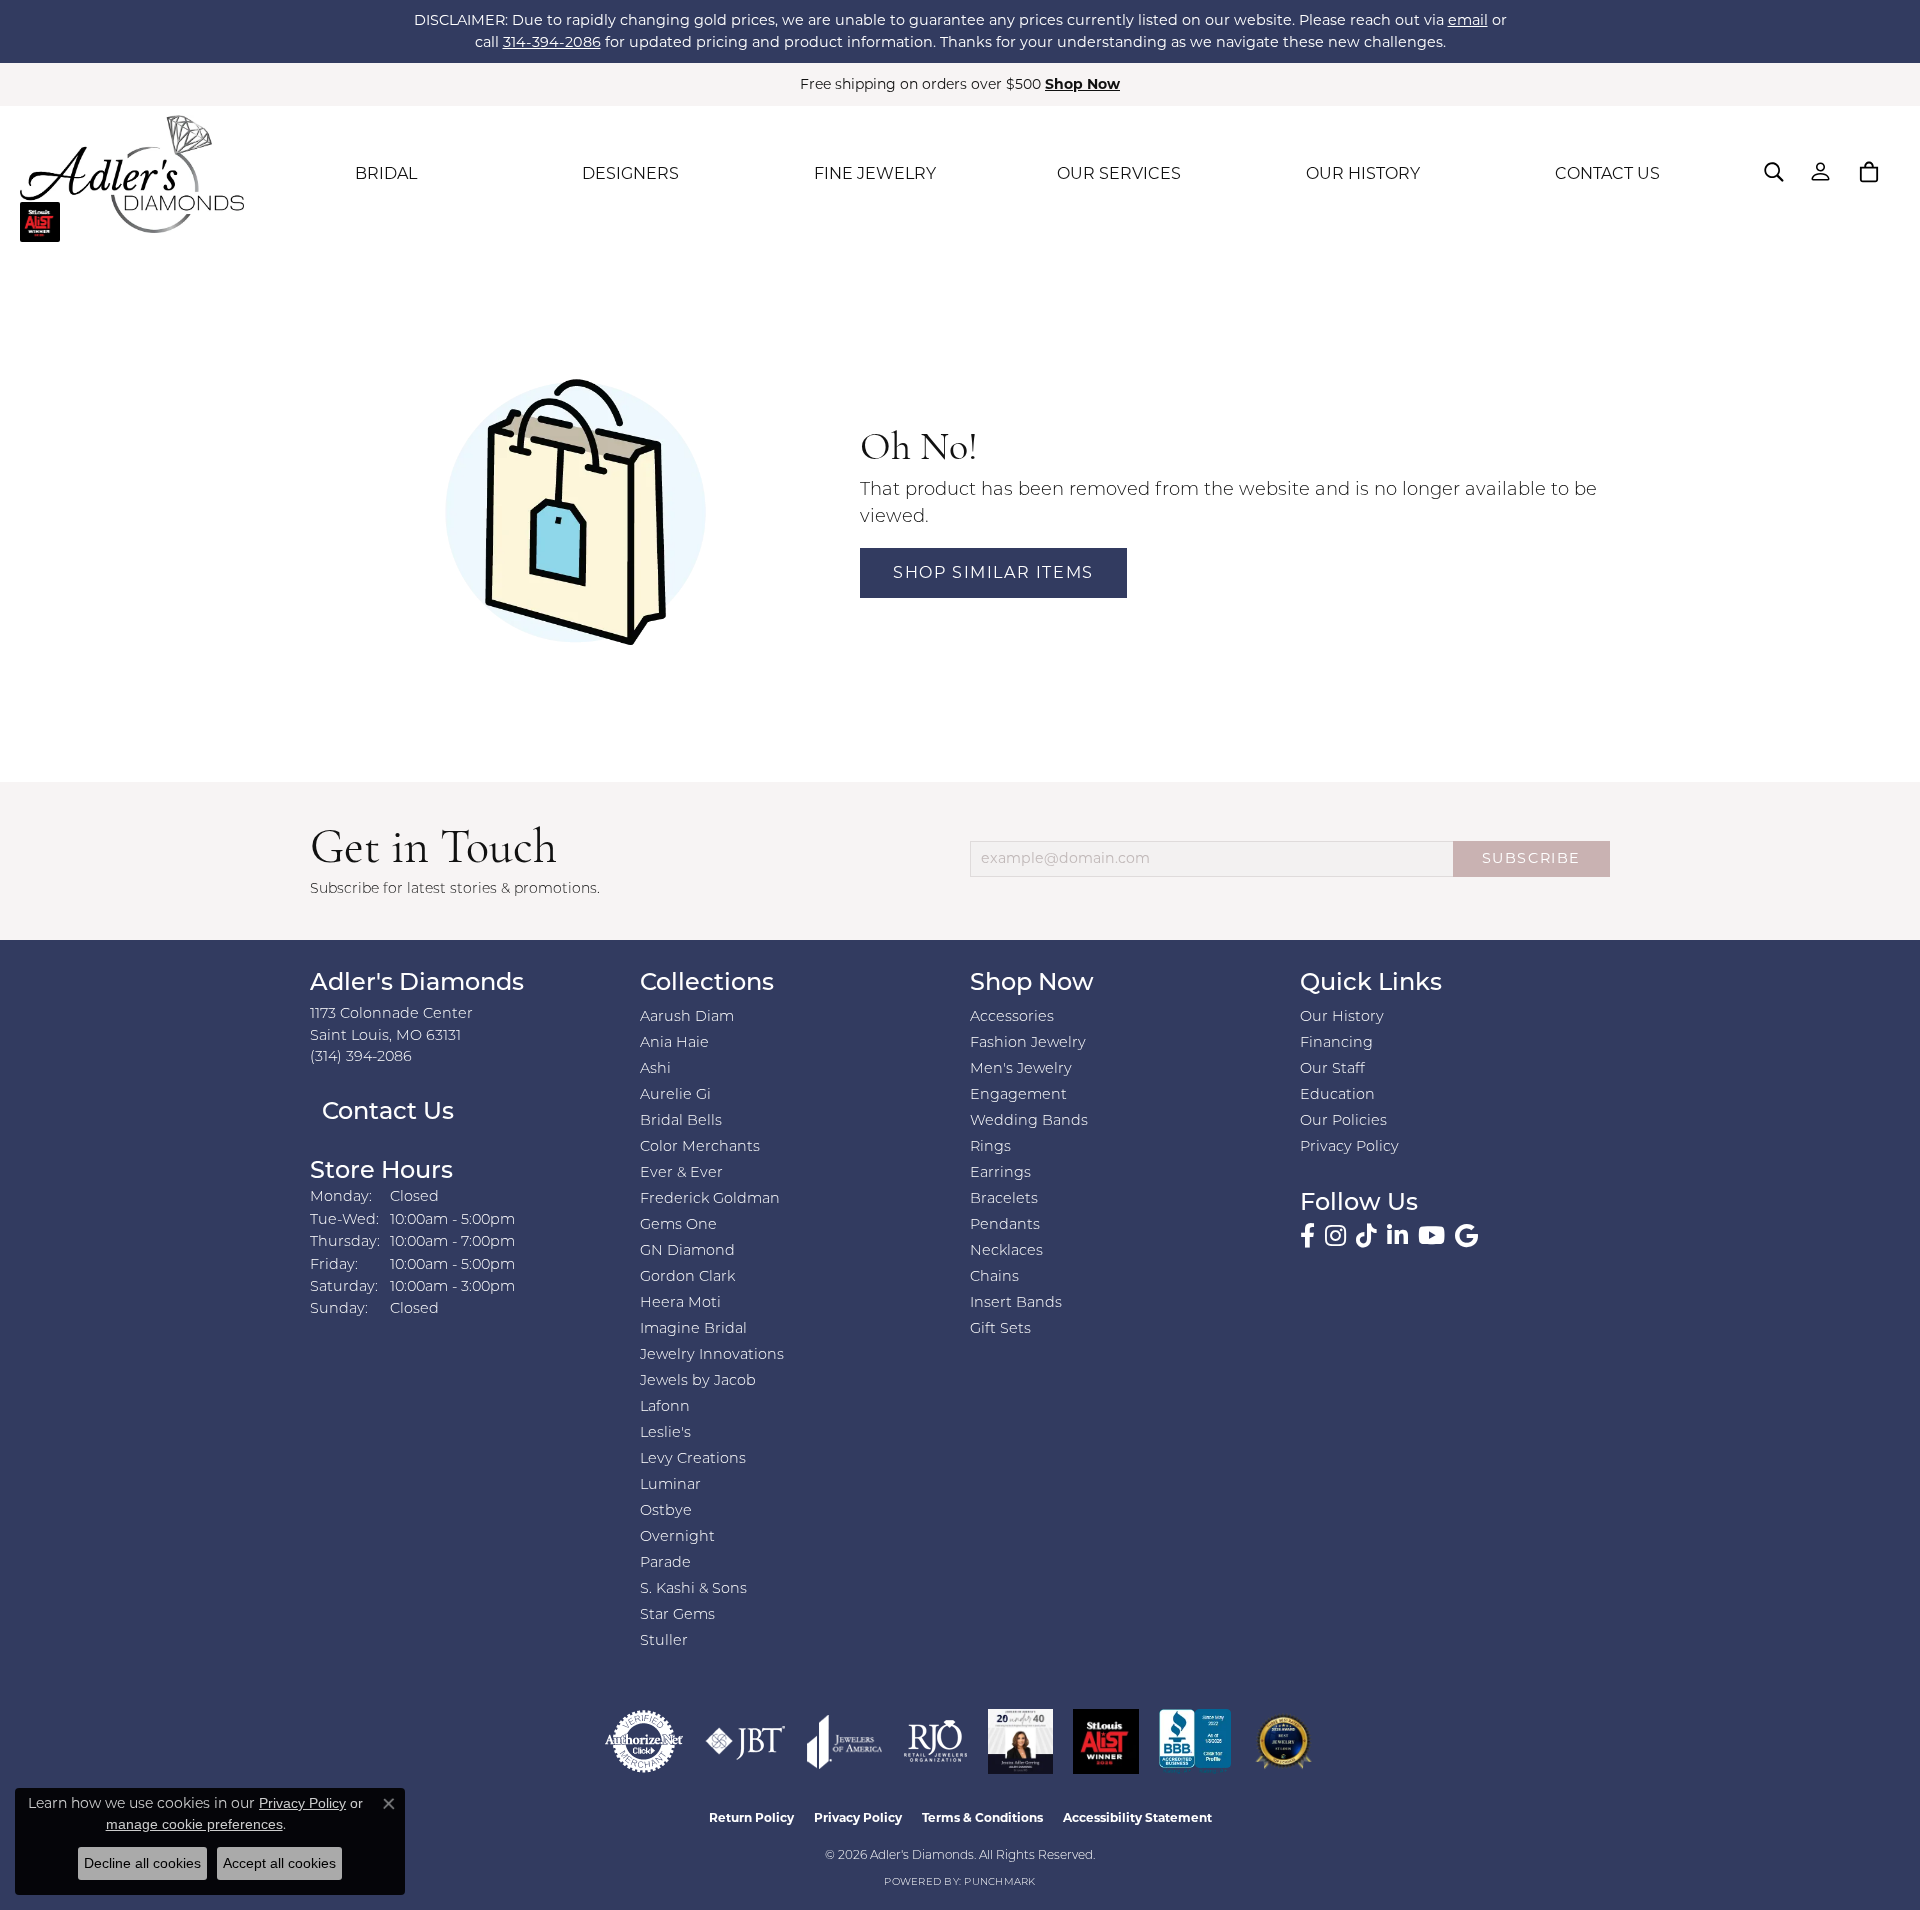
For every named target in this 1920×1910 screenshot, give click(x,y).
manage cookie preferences (194, 1824)
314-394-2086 (552, 42)
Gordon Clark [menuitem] (687, 1277)
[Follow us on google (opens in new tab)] (1466, 1236)
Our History (1342, 1017)
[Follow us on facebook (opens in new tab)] (1307, 1236)
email (1468, 20)
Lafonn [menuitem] (665, 1407)
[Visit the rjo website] (935, 1741)
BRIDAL (386, 173)
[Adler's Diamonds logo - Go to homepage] (132, 174)
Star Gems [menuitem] (677, 1615)
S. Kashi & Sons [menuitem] (693, 1589)
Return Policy (751, 1817)
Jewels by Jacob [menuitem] (698, 1381)
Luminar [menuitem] (670, 1485)
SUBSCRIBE (1531, 858)
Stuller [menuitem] (664, 1641)
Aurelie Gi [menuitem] (675, 1095)
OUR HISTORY (1363, 173)
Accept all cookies (279, 1863)
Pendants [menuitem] (1005, 1225)
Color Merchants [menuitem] (700, 1147)
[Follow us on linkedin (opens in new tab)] (1397, 1236)
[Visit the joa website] (845, 1741)
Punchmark (999, 1882)
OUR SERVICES (1119, 173)
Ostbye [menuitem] (666, 1511)
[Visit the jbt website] (745, 1741)
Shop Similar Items (993, 572)
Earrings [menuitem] (1000, 1173)
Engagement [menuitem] (1018, 1095)
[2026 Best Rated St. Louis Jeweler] (1283, 1741)
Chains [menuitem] (994, 1277)
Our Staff (1332, 1069)
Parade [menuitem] (665, 1563)
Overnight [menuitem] (677, 1537)
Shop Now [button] (1082, 84)
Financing (1336, 1043)
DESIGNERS (630, 173)
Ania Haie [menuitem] (674, 1043)
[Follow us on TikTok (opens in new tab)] (1366, 1236)
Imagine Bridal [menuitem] (693, 1329)
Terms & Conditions (982, 1817)
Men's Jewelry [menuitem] (1021, 1069)
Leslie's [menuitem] (665, 1433)
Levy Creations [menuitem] (693, 1459)
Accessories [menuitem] (1012, 1017)
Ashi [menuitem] (655, 1069)
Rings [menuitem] (990, 1147)
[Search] (1774, 172)
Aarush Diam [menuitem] (687, 1017)
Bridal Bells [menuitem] (681, 1121)
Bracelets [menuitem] (1004, 1199)
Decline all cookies (142, 1863)
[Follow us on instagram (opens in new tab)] (1335, 1236)
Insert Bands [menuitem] (1016, 1303)
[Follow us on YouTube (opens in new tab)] (1431, 1236)
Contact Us (385, 1113)
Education (1337, 1095)
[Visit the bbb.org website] (1195, 1741)
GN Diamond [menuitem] (687, 1251)
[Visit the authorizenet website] (644, 1741)
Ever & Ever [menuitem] (681, 1173)
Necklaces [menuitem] (1006, 1251)
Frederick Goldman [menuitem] (710, 1199)
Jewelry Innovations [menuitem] (712, 1355)
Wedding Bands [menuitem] (1029, 1121)
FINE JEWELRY (875, 173)
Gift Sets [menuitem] (1000, 1329)
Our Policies (1343, 1121)
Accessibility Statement (1137, 1817)
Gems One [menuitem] (678, 1225)
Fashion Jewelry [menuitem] (1028, 1043)
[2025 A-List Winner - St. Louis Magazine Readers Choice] (1106, 1741)
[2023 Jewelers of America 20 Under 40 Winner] (1020, 1741)
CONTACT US (1607, 173)
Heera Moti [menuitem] (680, 1303)
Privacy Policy (1349, 1147)
